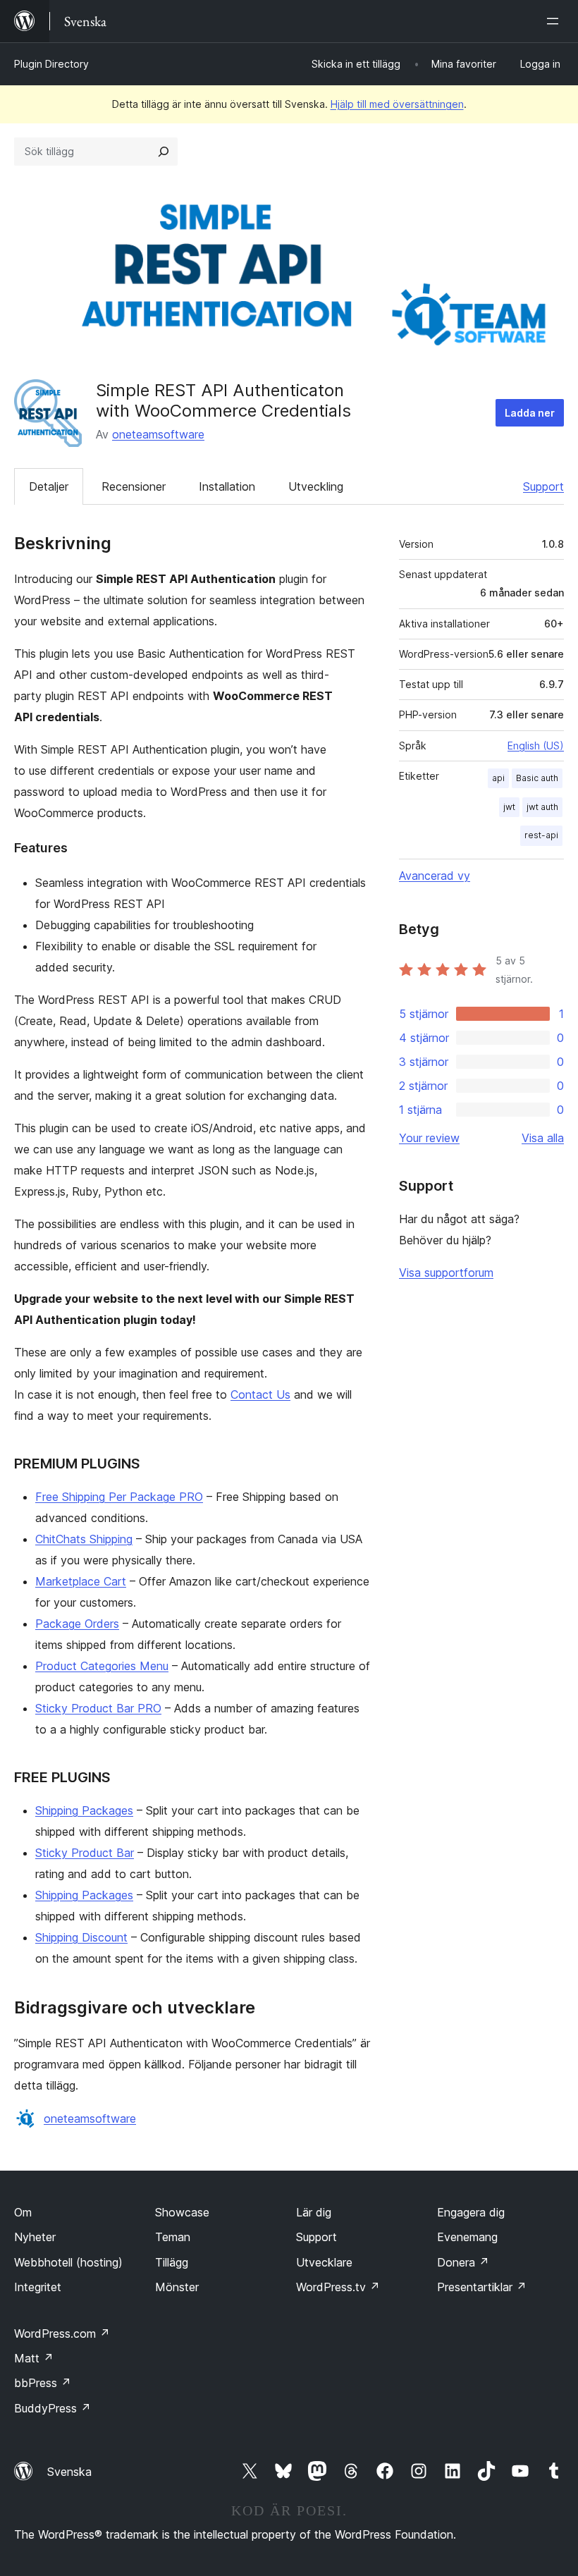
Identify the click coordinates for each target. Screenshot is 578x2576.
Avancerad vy (435, 876)
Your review (429, 1138)
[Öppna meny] (555, 21)
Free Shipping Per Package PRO (119, 1497)
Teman (173, 2237)
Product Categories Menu (102, 1666)
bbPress (43, 2383)
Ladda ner (530, 413)
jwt (509, 807)
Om (23, 2212)
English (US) (536, 746)
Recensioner (134, 486)
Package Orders (77, 1624)
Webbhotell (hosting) (68, 2262)
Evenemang (467, 2237)
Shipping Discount (81, 1937)
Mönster (177, 2287)
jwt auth (542, 807)
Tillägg (172, 2262)
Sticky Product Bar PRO (98, 1708)
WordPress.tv (338, 2287)
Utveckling (316, 486)
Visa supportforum (446, 1272)
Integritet (38, 2287)
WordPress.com (62, 2333)
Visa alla (543, 1138)
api (498, 778)
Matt (34, 2358)
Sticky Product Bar (85, 1853)
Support (543, 486)
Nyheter (35, 2237)
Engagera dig (471, 2212)
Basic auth (537, 778)
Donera (463, 2262)
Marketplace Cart (81, 1581)
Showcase (182, 2212)
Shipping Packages (84, 1810)
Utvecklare (324, 2262)
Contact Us (260, 1394)
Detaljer (49, 486)
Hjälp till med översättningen (397, 104)
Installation (227, 486)
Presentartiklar (482, 2287)
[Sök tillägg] (164, 152)
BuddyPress (53, 2408)
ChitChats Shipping (84, 1539)
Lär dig (314, 2212)
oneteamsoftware (158, 434)
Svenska (69, 2472)
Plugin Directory (51, 64)
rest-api (541, 835)
